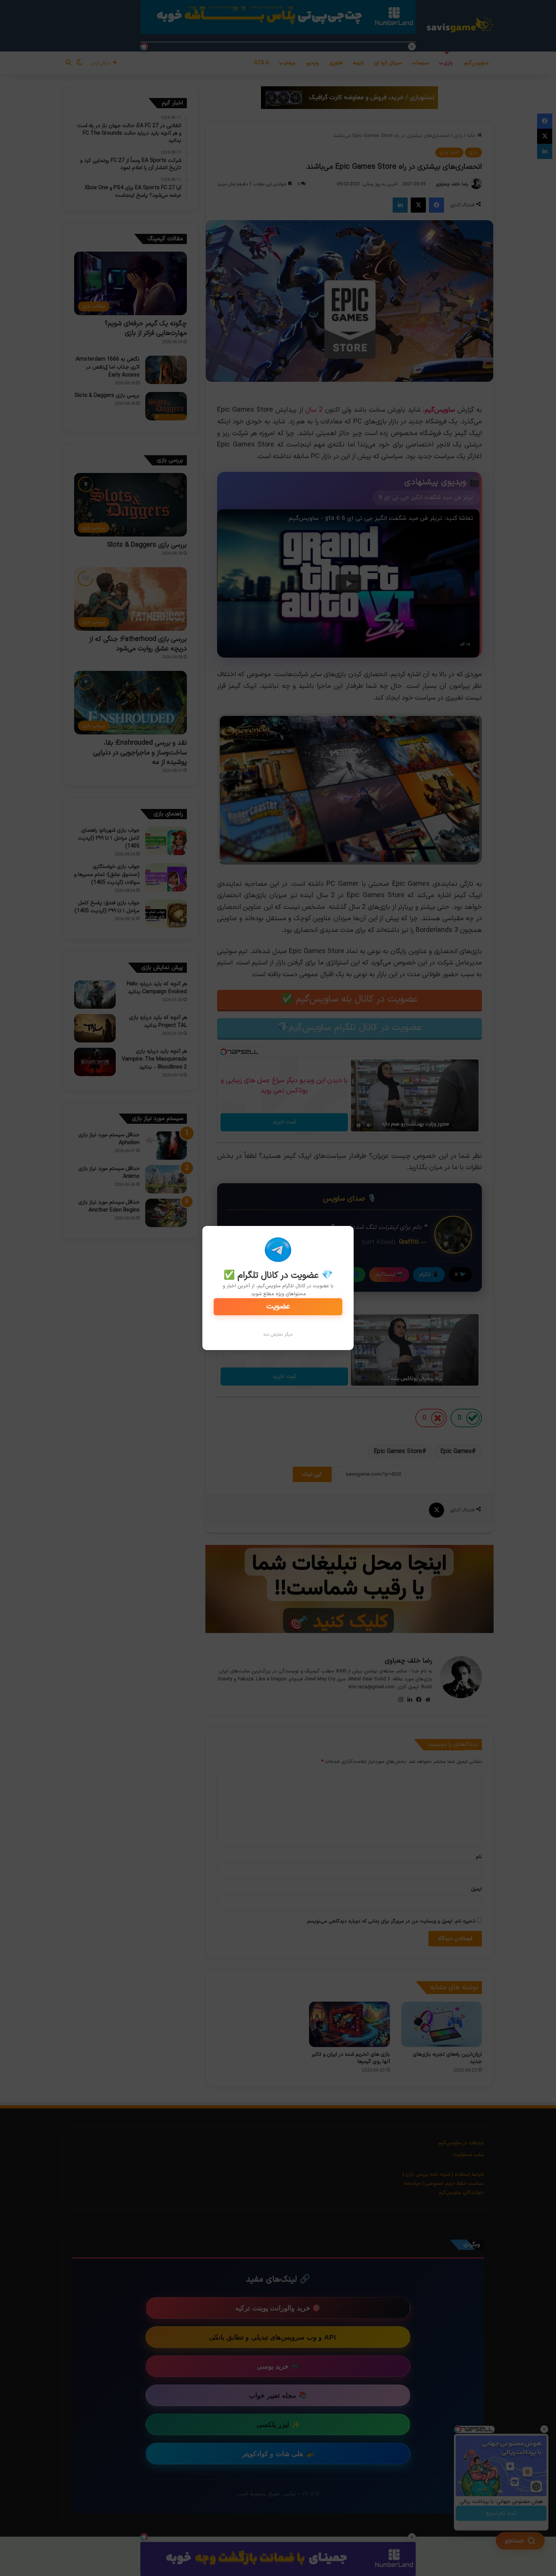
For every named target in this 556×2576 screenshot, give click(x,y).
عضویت (278, 1307)
